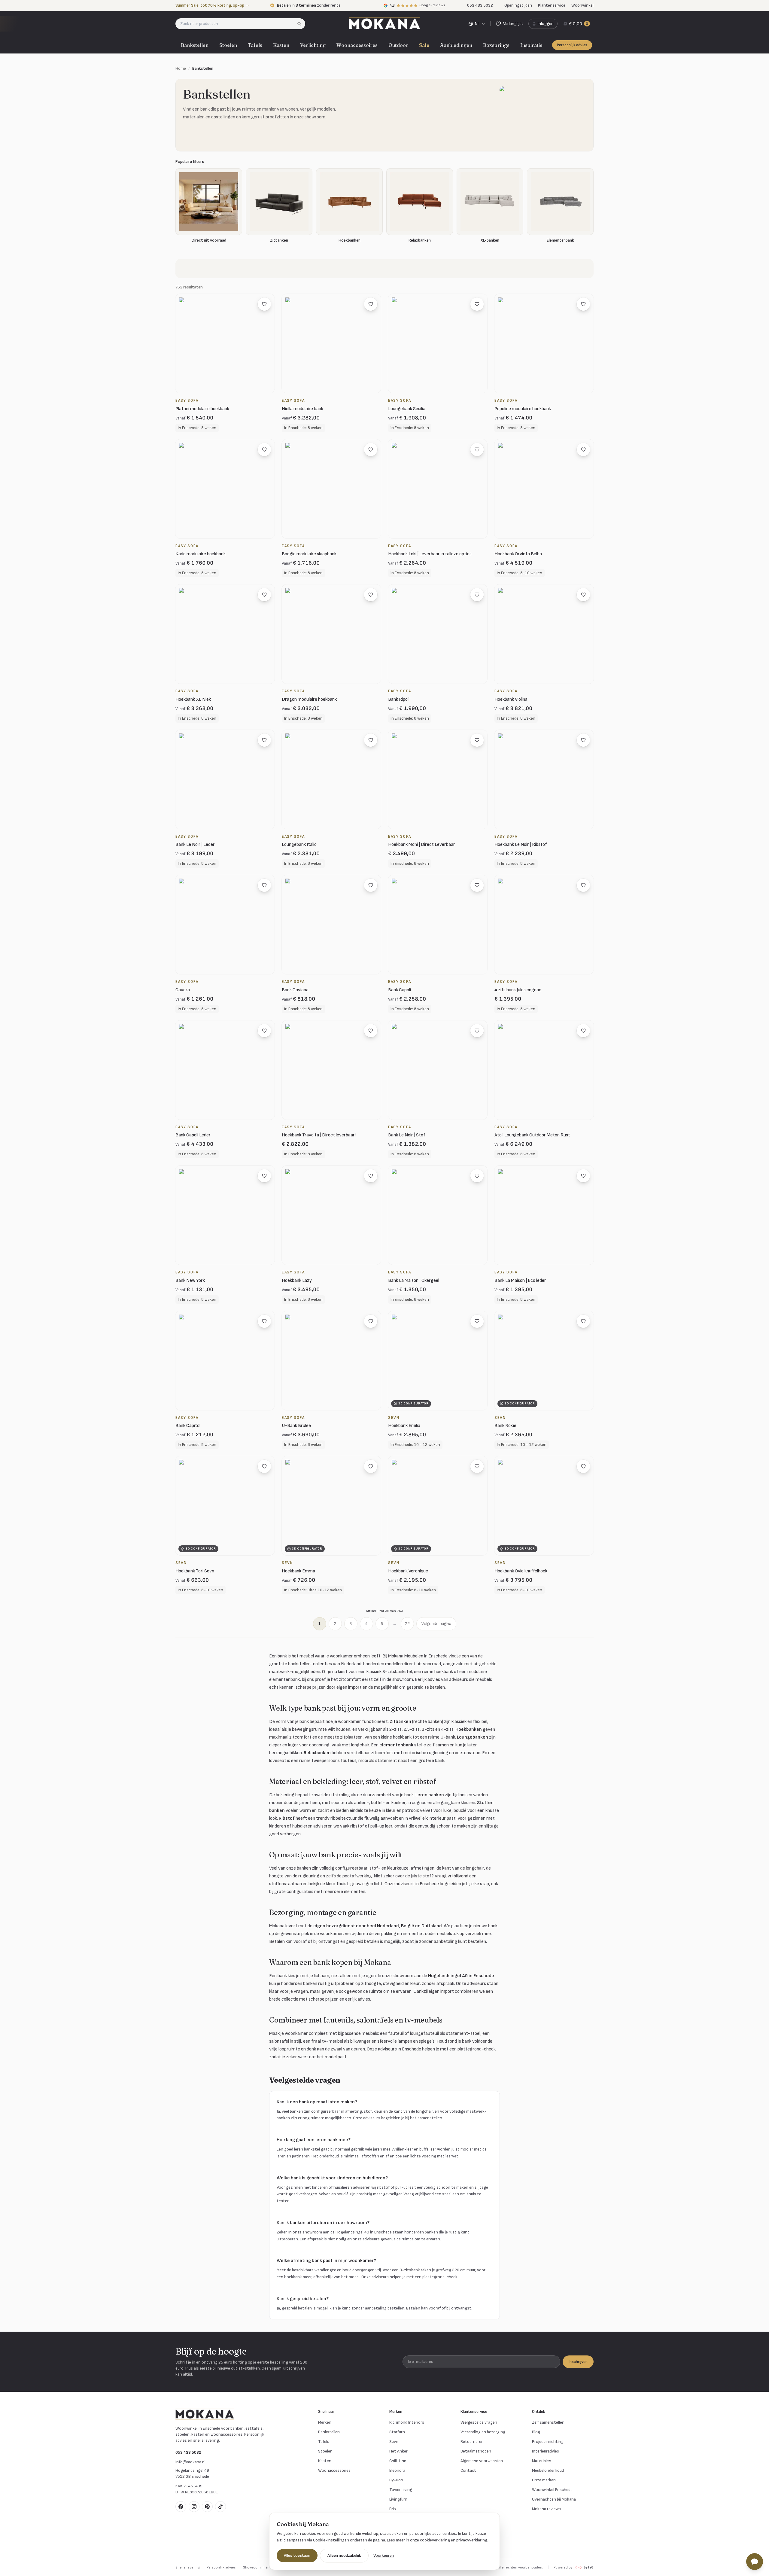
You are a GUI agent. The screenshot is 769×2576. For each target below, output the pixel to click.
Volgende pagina (436, 1624)
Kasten (281, 45)
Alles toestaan (297, 2555)
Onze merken (544, 2480)
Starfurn (397, 2432)
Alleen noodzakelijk (344, 2555)
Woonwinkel (582, 5)
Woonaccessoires (357, 45)
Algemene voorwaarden (482, 2461)
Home (181, 68)
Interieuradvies (546, 2451)
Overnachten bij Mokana (554, 2499)
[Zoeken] (301, 24)
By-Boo (396, 2480)
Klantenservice (552, 5)
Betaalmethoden (476, 2451)
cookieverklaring (435, 2540)
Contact (468, 2470)
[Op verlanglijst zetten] (264, 304)
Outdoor (398, 45)
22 (407, 1624)
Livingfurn (398, 2499)
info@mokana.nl (190, 2462)
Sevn (394, 2442)
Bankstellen (195, 45)
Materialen (542, 2461)
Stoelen (228, 45)
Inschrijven (578, 2362)
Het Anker (398, 2451)
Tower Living (401, 2490)
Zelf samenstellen (548, 2422)
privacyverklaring (472, 2540)
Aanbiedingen (456, 45)
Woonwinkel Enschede (552, 2490)
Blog (536, 2432)
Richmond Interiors (407, 2422)
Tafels (255, 45)
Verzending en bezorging (483, 2432)
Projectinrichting (548, 2442)
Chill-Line (398, 2461)
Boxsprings (496, 45)
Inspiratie (531, 45)
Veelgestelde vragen (479, 2422)
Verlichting (313, 45)
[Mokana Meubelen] (384, 24)
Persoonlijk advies (572, 45)
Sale (424, 45)
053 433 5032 (188, 2452)
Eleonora (397, 2470)
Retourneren (472, 2442)
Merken (325, 2422)
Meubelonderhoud (548, 2470)
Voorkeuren (384, 2555)
